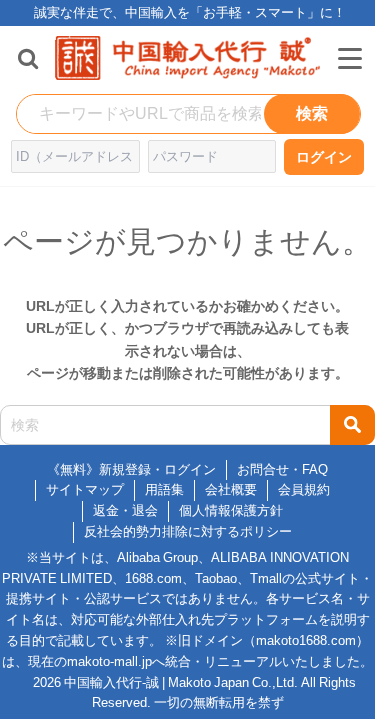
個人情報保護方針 (231, 510)
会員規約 (304, 489)
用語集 (164, 489)
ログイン (324, 157)
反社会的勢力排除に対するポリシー (188, 531)
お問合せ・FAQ (282, 469)
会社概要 (231, 489)
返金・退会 (125, 510)
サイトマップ (85, 489)
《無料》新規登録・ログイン (131, 469)
